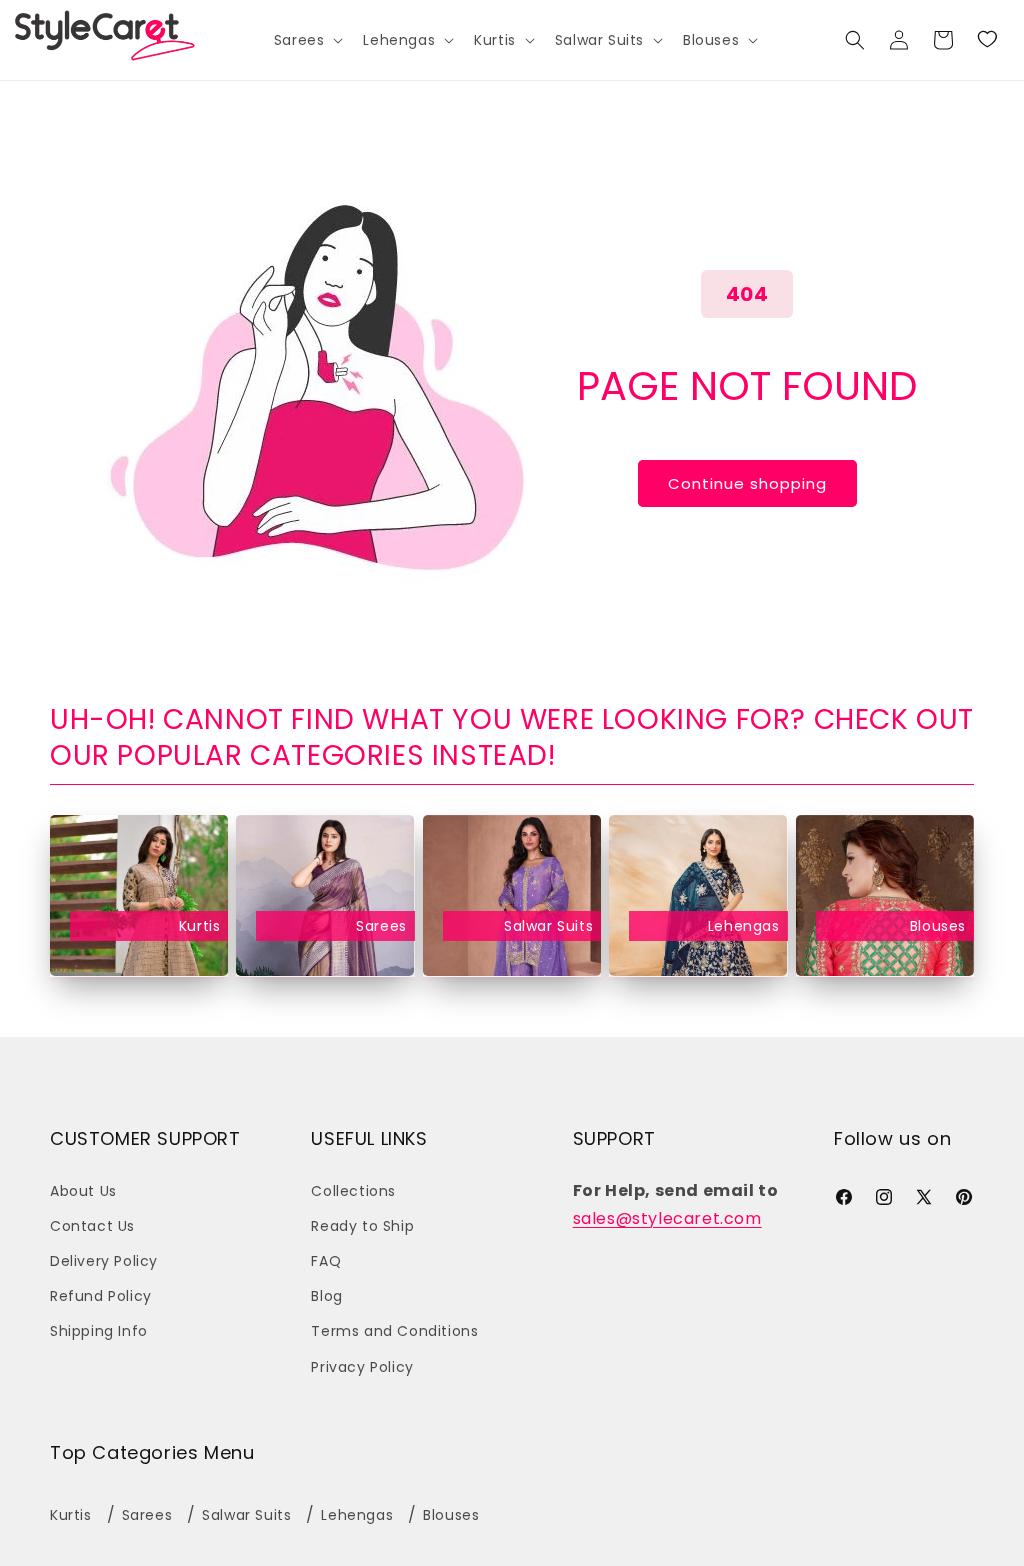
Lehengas (743, 926)
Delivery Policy (104, 1261)
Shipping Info (99, 1331)
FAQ (326, 1261)
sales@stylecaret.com (667, 1218)
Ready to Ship (362, 1226)
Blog (326, 1296)
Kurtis (199, 926)
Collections (353, 1191)
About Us (83, 1191)
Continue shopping (747, 483)
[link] (987, 40)
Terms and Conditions (394, 1331)
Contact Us (92, 1226)
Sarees (381, 926)
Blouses (938, 926)
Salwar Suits (548, 926)
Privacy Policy (362, 1367)
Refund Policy (101, 1296)
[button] (307, 40)
